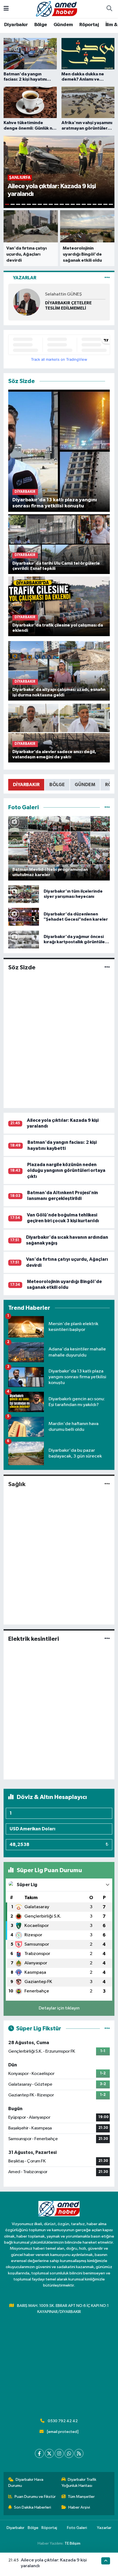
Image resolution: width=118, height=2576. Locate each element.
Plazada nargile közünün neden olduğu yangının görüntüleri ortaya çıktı (66, 1171)
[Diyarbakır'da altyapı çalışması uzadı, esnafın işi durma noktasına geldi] (59, 670)
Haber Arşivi (79, 2507)
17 (95, 204)
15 (84, 204)
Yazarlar (104, 2528)
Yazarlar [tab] (25, 278)
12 (67, 204)
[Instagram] (59, 2453)
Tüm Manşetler (81, 2497)
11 (62, 204)
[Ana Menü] (6, 9)
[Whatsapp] (69, 2453)
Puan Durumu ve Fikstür (35, 2497)
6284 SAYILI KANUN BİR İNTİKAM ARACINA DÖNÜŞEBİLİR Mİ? (69, 306)
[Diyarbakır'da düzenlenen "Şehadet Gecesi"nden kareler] (24, 917)
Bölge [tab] (57, 785)
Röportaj (89, 25)
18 (100, 204)
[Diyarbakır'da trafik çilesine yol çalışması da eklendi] (59, 606)
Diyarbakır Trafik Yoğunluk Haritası (79, 2483)
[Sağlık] (107, 1484)
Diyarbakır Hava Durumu (26, 2483)
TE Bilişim (72, 2543)
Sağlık (17, 1484)
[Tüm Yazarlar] (107, 278)
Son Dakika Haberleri (33, 2507)
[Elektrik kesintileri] (107, 1639)
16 (89, 204)
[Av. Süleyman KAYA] (27, 302)
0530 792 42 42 (63, 2421)
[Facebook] (39, 2453)
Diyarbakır (16, 25)
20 (111, 204)
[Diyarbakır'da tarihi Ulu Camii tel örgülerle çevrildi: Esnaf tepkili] (59, 544)
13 (73, 204)
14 (78, 204)
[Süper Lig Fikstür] (107, 2029)
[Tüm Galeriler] (107, 807)
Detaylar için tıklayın (59, 2008)
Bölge (41, 25)
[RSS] (79, 2453)
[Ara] (109, 9)
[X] (49, 2453)
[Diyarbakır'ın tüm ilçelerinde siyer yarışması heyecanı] (24, 894)
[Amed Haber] (57, 9)
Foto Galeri (77, 2528)
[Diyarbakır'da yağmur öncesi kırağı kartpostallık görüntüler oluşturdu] (24, 940)
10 (56, 204)
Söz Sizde (22, 967)
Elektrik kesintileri (34, 1639)
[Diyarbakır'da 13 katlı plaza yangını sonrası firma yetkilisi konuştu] (59, 451)
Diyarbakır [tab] (26, 785)
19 (105, 204)
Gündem (63, 25)
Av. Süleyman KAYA (64, 294)
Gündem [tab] (85, 785)
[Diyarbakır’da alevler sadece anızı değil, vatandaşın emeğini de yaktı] (59, 733)
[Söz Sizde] (107, 968)
